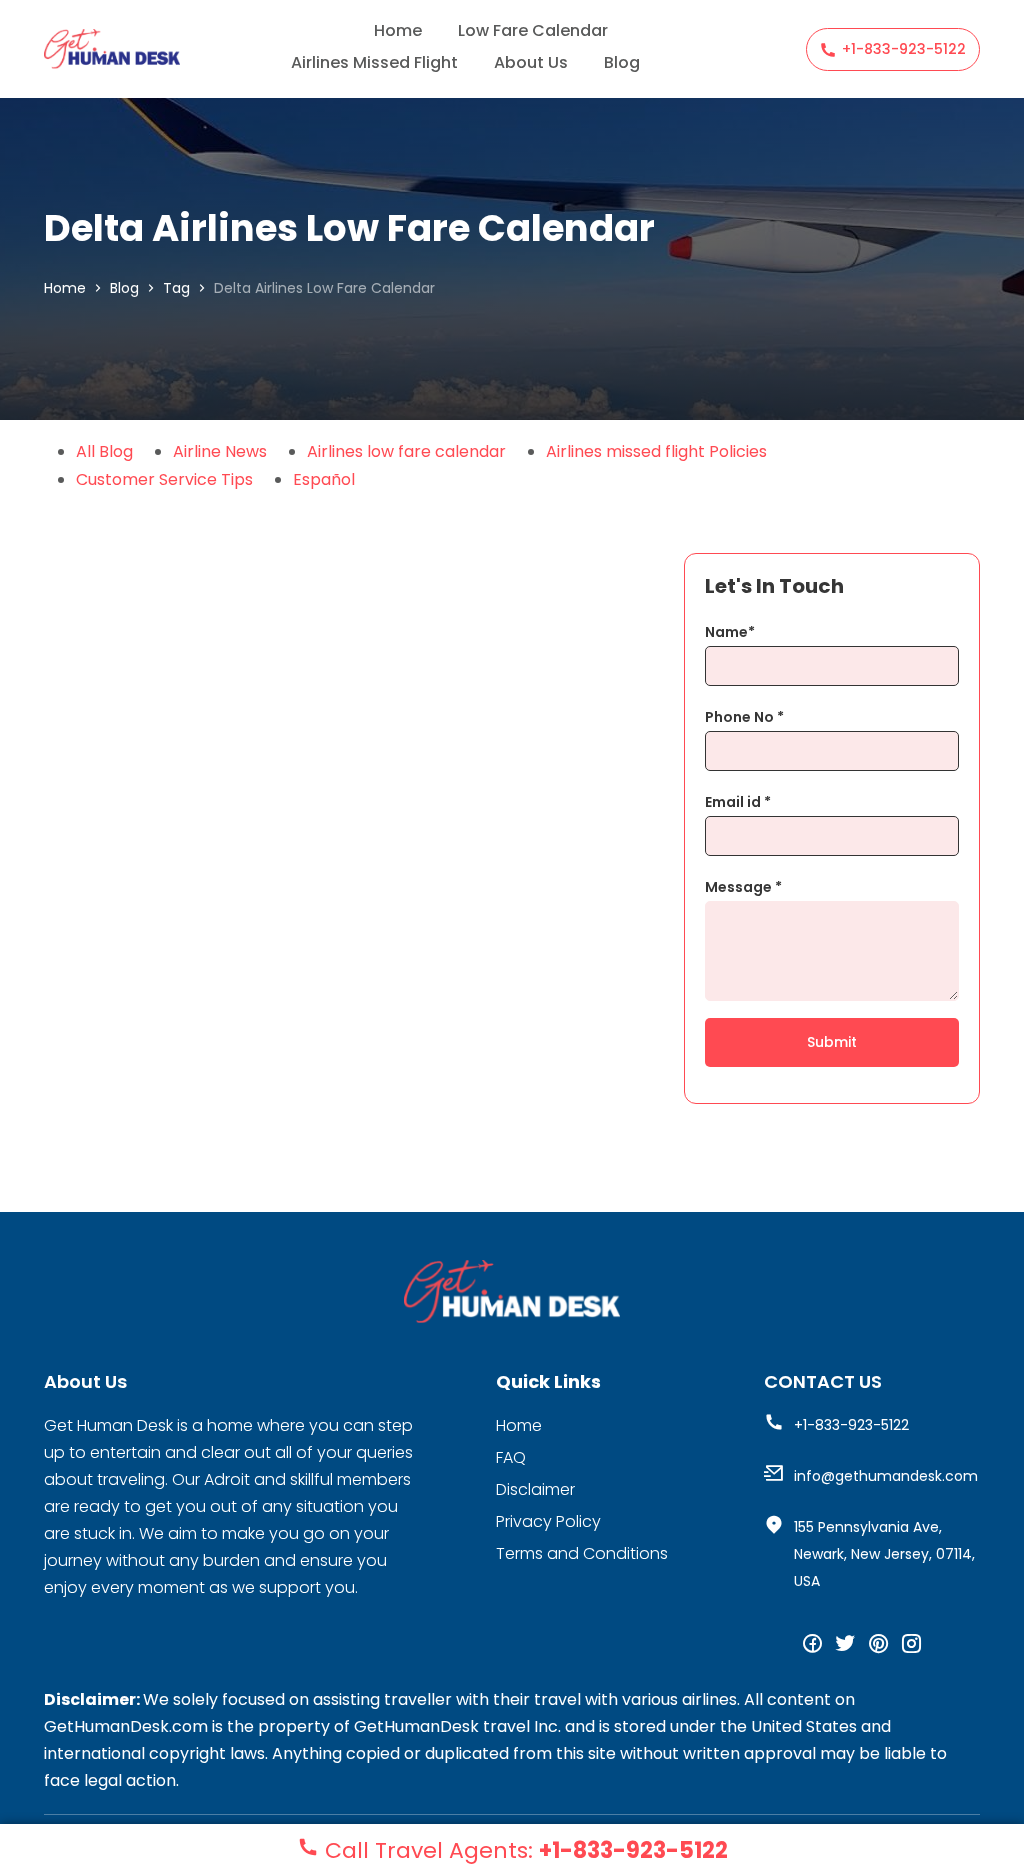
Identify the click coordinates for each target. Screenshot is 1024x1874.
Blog (622, 62)
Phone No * (744, 717)
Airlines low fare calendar (406, 451)
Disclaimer (535, 1489)
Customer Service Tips (164, 479)
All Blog (104, 451)
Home (398, 30)
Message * (743, 887)
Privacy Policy (548, 1521)
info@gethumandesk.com (886, 1476)
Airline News (220, 451)
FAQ (511, 1457)
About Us (531, 62)
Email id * (738, 802)
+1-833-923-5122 (904, 49)
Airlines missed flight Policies (656, 451)
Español (324, 479)
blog (124, 288)
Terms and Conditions (582, 1553)
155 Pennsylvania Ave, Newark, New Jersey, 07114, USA (884, 1554)
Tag (176, 288)
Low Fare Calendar (533, 30)
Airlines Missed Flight (374, 62)
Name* (730, 632)
